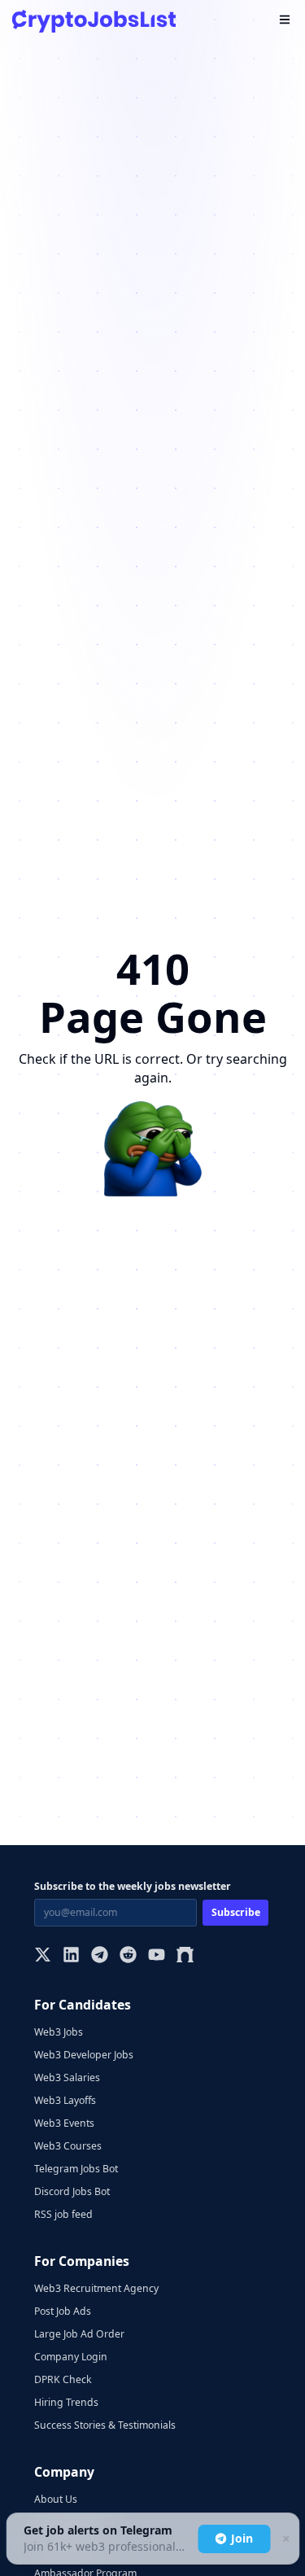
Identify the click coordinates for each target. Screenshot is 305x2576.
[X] (43, 1956)
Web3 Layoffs (65, 2100)
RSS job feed (63, 2214)
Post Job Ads (63, 2311)
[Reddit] (128, 1956)
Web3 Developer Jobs (84, 2055)
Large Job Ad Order (79, 2334)
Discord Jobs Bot (72, 2191)
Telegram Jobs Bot (76, 2169)
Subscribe (236, 1912)
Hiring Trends (66, 2402)
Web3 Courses (68, 2146)
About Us (56, 2499)
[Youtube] (157, 1956)
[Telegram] (100, 1956)
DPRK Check (63, 2379)
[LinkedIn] (71, 1956)
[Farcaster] (185, 1956)
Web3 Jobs (59, 2032)
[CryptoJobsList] (94, 21)
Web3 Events (64, 2123)
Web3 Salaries (67, 2077)
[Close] (285, 2539)
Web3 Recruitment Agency (96, 2288)
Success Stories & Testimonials (105, 2425)
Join (242, 2538)
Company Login (71, 2357)
